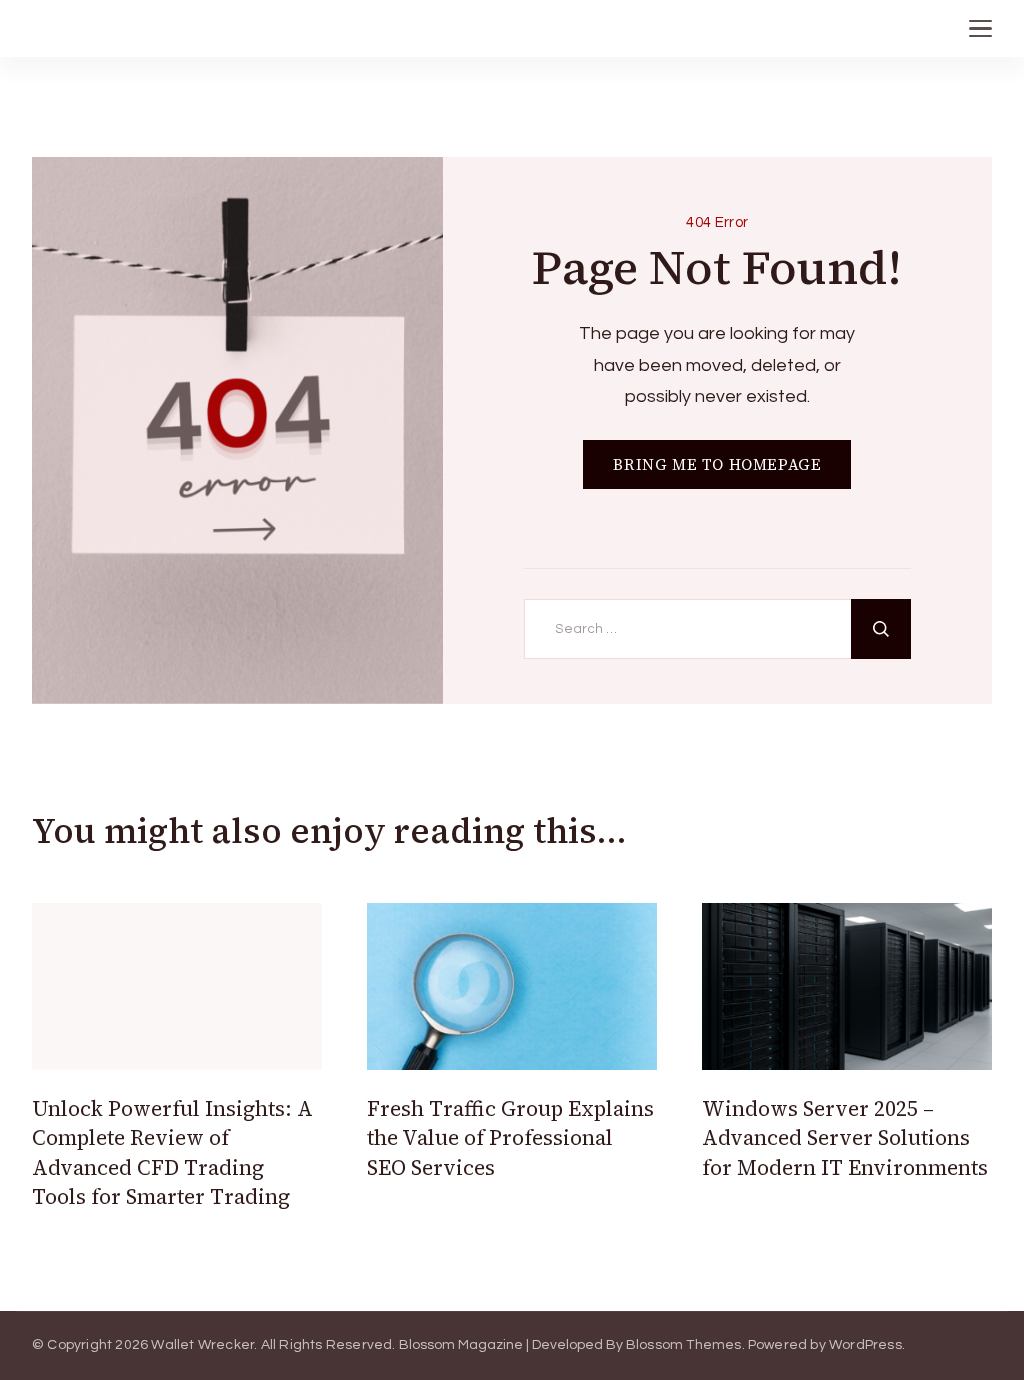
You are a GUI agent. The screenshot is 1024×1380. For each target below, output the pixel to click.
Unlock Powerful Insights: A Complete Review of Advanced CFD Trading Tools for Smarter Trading (172, 1152)
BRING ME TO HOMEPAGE (717, 464)
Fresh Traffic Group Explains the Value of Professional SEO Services (510, 1138)
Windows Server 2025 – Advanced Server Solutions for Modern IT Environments (845, 1138)
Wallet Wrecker (202, 1345)
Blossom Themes (684, 1345)
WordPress (865, 1345)
